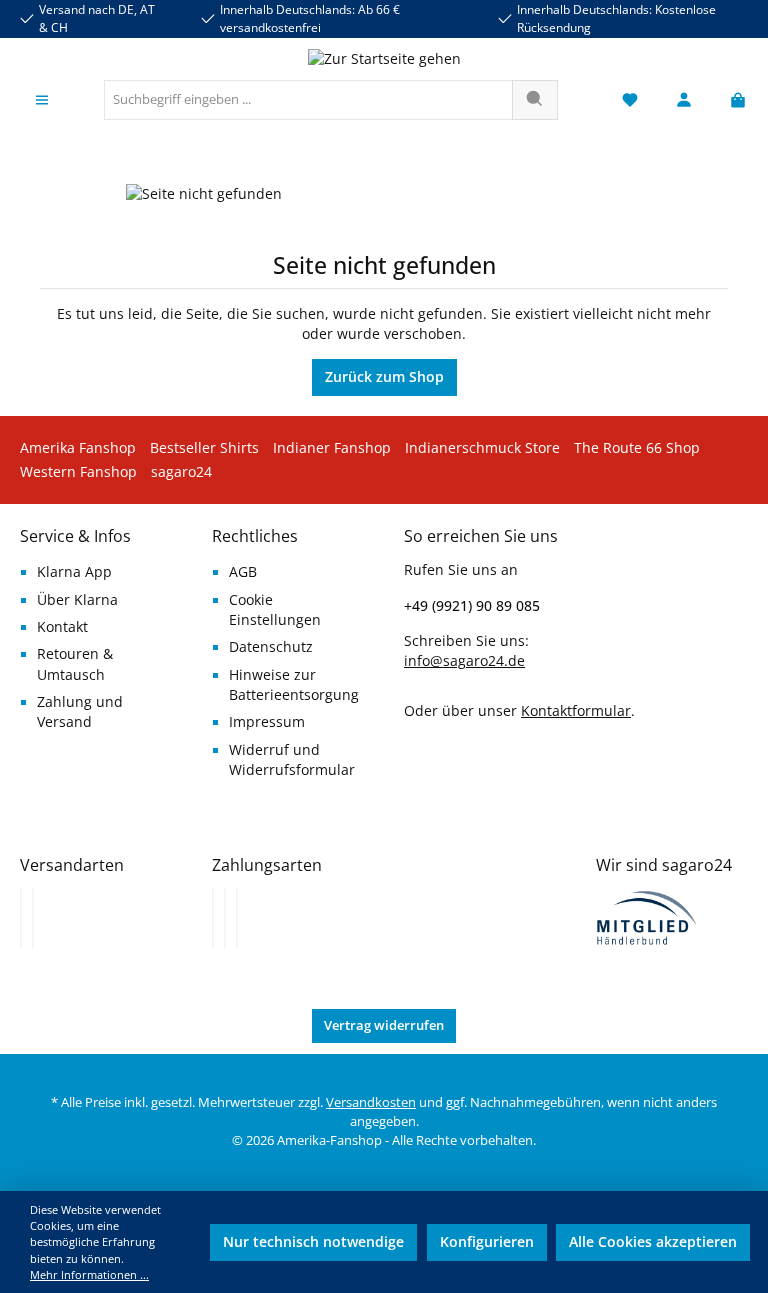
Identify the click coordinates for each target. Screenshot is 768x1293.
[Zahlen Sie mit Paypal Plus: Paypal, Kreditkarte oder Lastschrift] (237, 918)
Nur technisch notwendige (313, 1242)
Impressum (267, 722)
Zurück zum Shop (384, 377)
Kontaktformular (576, 710)
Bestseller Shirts (204, 448)
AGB (243, 572)
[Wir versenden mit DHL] (21, 918)
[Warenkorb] (732, 100)
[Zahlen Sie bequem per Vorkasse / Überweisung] (225, 918)
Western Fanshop (78, 472)
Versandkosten (371, 1102)
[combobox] (308, 100)
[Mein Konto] (684, 100)
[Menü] (42, 100)
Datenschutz (271, 647)
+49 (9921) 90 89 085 (472, 605)
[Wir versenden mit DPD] (33, 918)
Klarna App (74, 572)
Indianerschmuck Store (482, 448)
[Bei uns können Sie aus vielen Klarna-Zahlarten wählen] (213, 918)
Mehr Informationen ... (89, 1274)
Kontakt (62, 627)
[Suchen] (535, 100)
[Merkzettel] (630, 100)
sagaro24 (181, 472)
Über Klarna (77, 600)
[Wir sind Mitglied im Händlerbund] (647, 917)
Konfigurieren (487, 1242)
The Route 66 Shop (637, 448)
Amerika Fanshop (78, 448)
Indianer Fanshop (332, 448)
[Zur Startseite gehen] (384, 59)
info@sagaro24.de (464, 661)
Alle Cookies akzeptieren (653, 1242)
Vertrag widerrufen (384, 1025)
